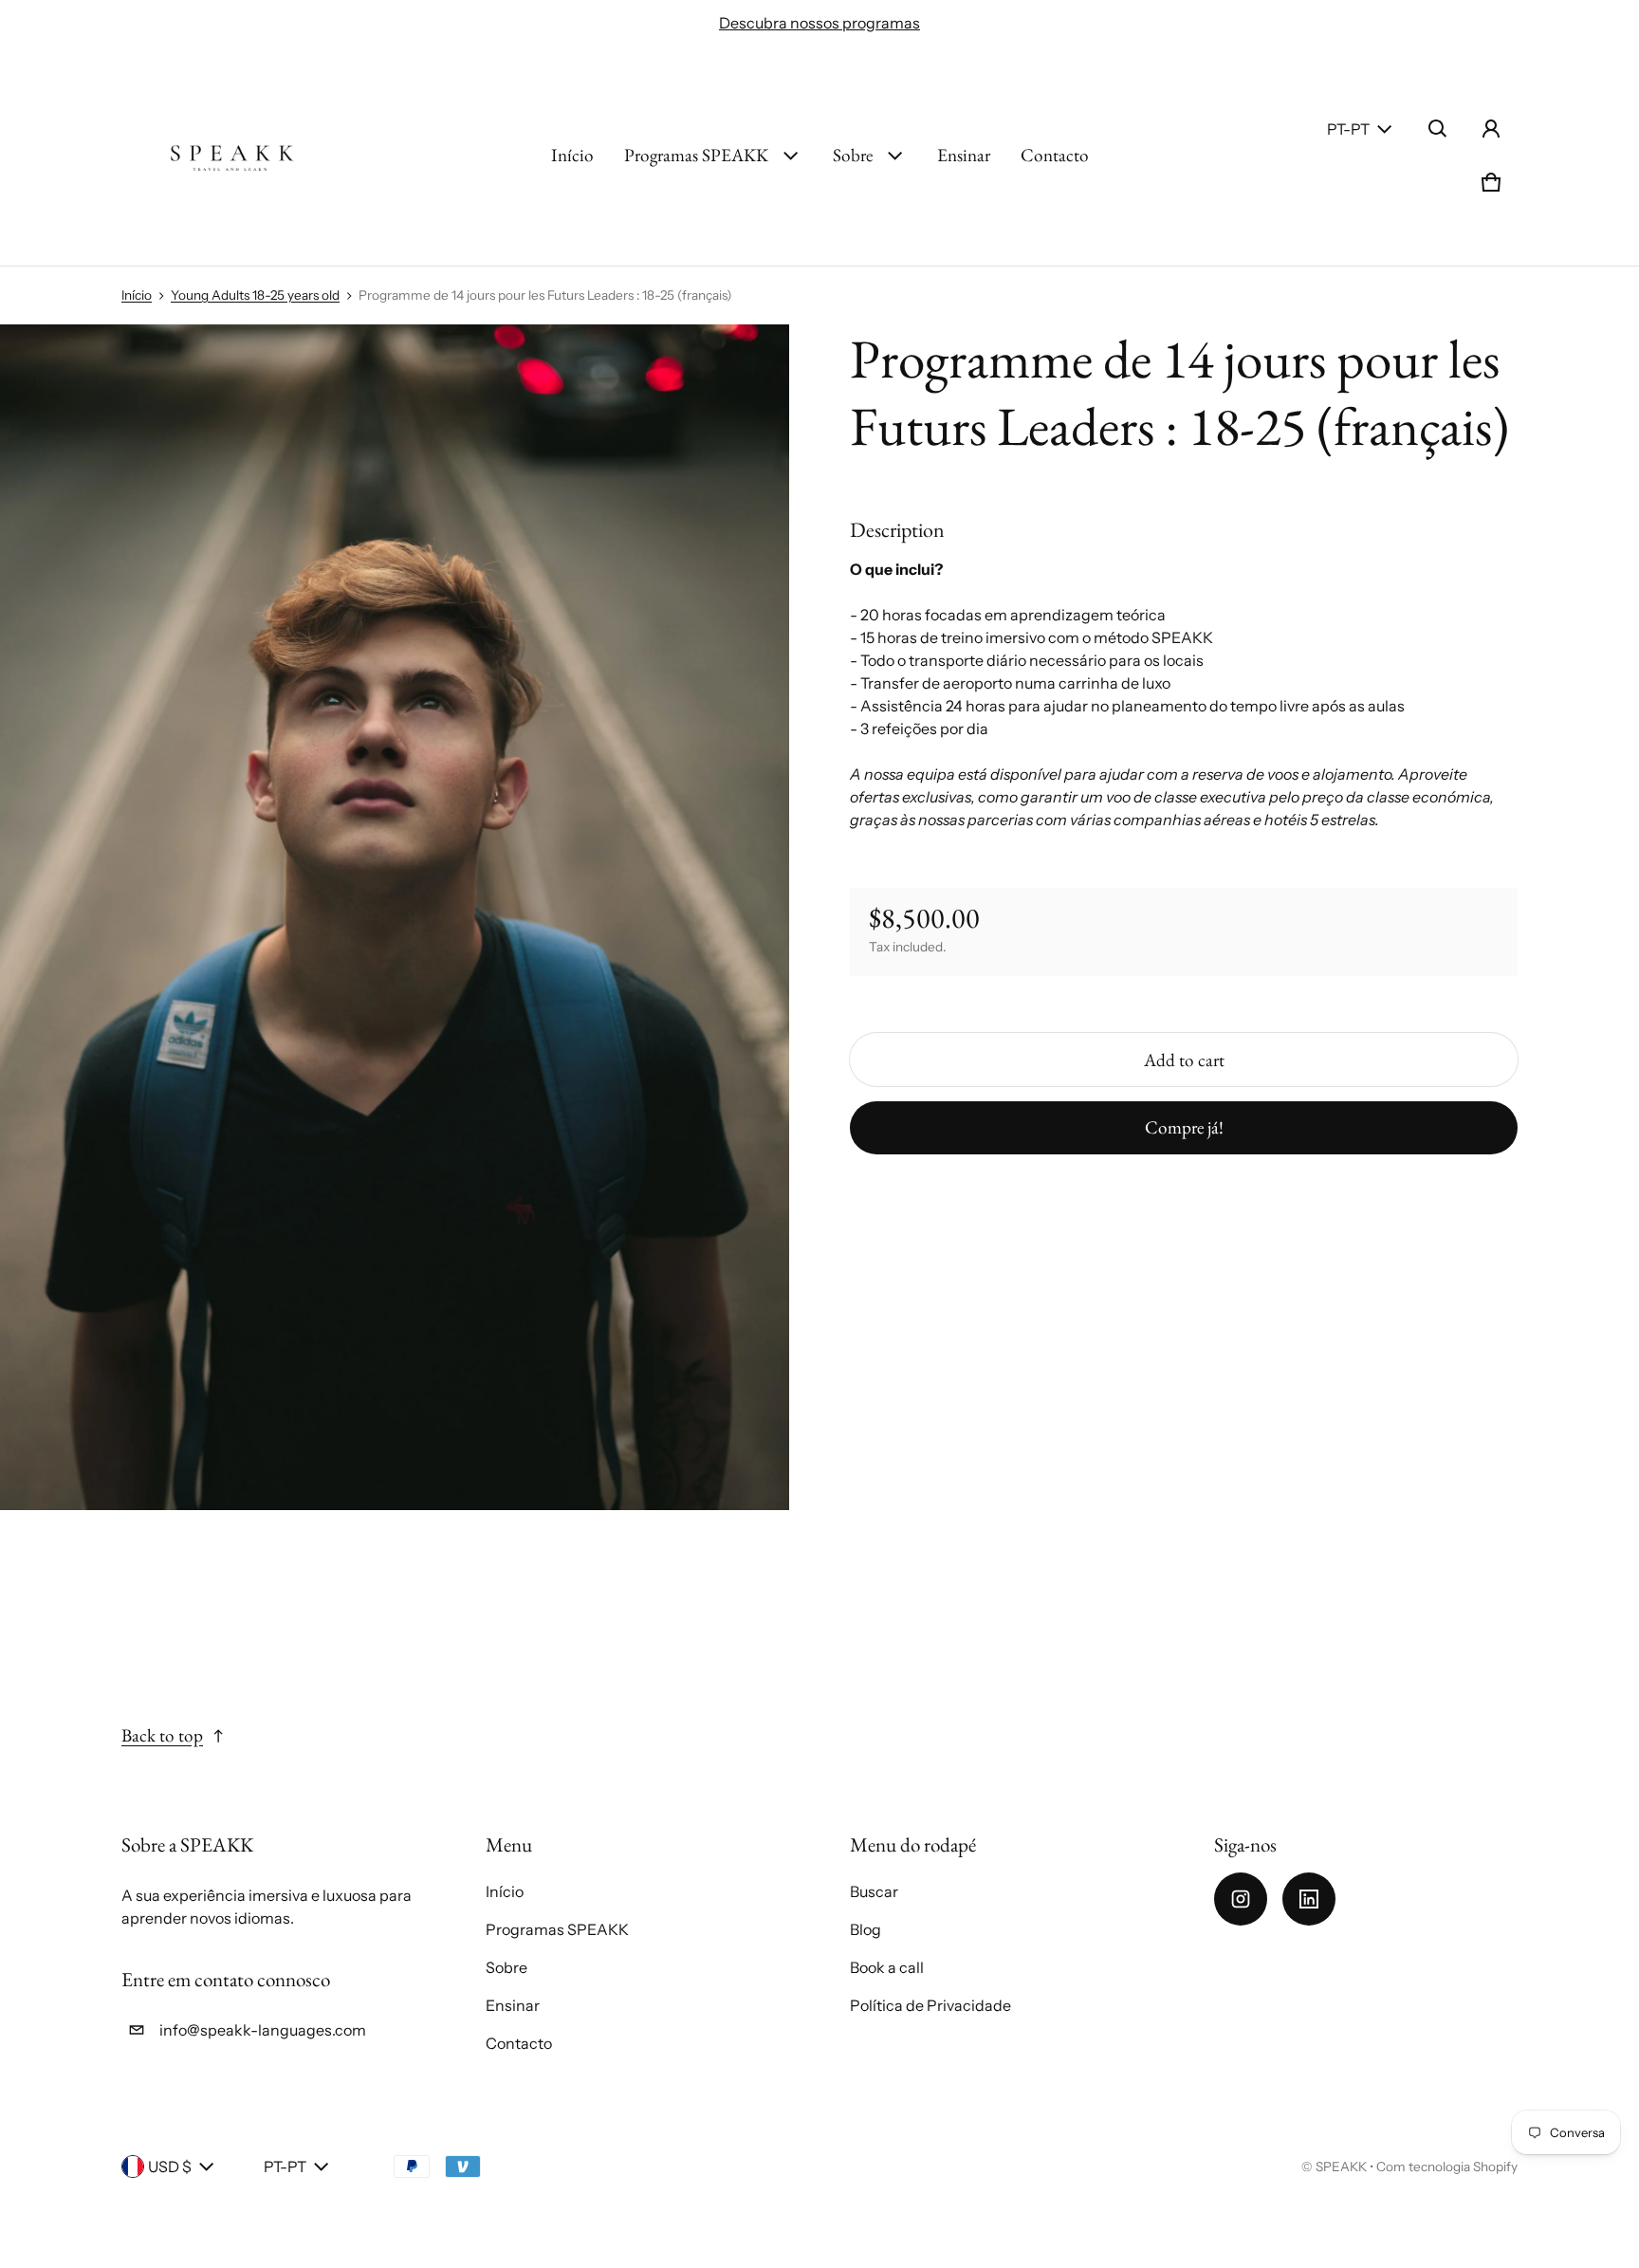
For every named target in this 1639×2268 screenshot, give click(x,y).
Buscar (874, 1891)
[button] (1438, 129)
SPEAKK (1341, 2167)
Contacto (1055, 155)
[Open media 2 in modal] (395, 917)
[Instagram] (1241, 1899)
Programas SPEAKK (696, 155)
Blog (866, 1929)
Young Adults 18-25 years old (255, 295)
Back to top (162, 1735)
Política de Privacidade (930, 2005)
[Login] (1491, 129)
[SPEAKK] (231, 156)
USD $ (170, 2167)
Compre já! (1184, 1127)
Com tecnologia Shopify (1447, 2167)
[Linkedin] (1309, 1899)
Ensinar (964, 155)
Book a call (887, 1967)
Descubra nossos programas (819, 23)
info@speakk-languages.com (263, 2030)
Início (572, 155)
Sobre (853, 155)
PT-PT (1348, 129)
